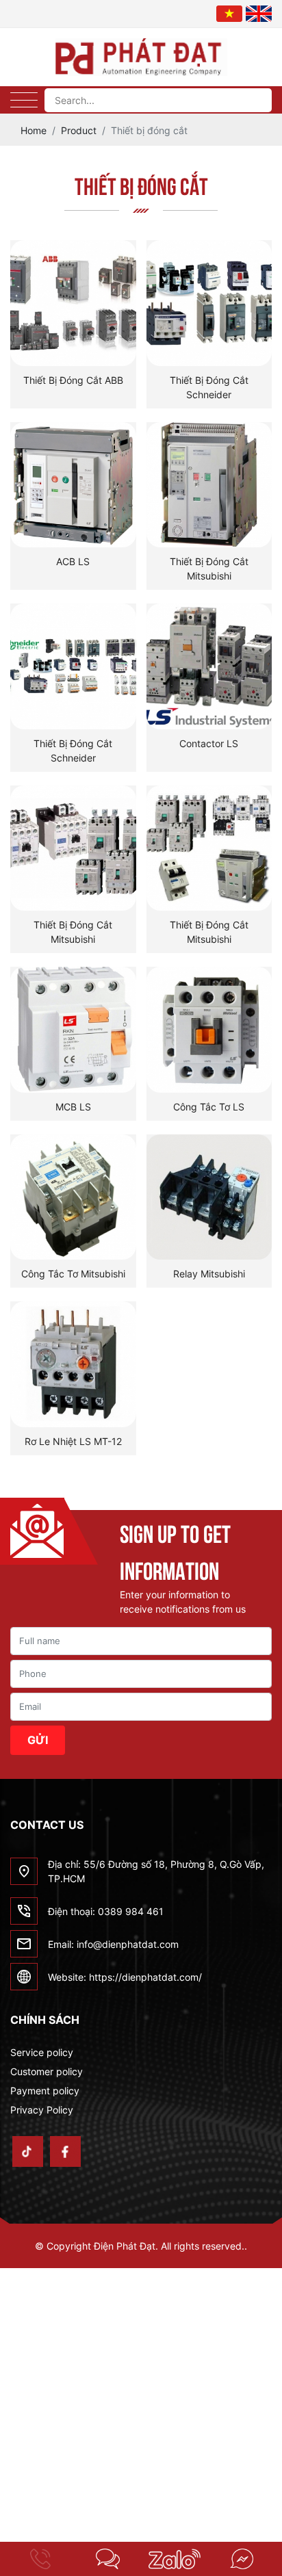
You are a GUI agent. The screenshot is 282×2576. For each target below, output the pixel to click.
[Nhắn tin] (107, 2559)
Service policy (42, 2052)
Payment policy (45, 2091)
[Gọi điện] (40, 2559)
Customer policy (47, 2071)
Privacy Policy (42, 2110)
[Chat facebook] (242, 2559)
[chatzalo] (175, 2559)
